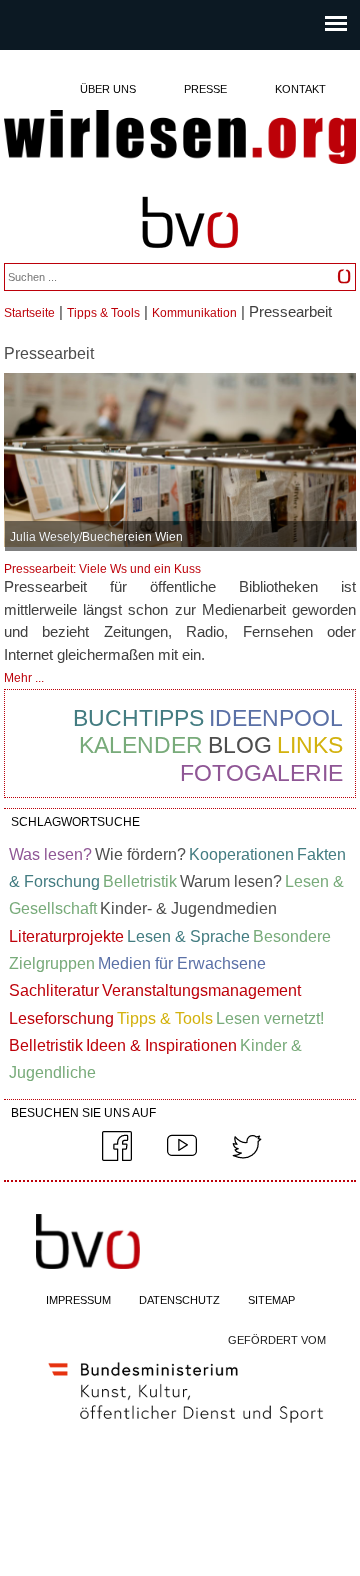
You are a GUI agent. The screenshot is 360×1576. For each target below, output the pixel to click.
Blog (240, 745)
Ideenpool (276, 718)
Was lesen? (50, 854)
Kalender (141, 745)
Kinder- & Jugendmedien (188, 908)
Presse (205, 89)
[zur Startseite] (180, 138)
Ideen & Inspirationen (161, 1045)
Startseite (29, 313)
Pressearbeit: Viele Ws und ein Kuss (102, 569)
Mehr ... (24, 678)
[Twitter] (247, 1157)
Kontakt (300, 89)
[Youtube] (182, 1157)
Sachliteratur (54, 990)
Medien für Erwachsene (182, 963)
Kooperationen (241, 854)
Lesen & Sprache (188, 936)
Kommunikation (194, 313)
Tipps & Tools (103, 313)
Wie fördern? (140, 854)
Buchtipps (138, 718)
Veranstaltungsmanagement (201, 990)
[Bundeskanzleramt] (186, 1427)
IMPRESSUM (78, 1300)
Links (310, 745)
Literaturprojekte (66, 936)
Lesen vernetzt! (270, 1018)
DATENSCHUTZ (179, 1300)
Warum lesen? (231, 881)
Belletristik (140, 881)
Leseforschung (61, 1018)
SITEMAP (271, 1300)
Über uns (108, 89)
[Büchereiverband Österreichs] (190, 257)
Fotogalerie (261, 773)
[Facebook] (117, 1157)
